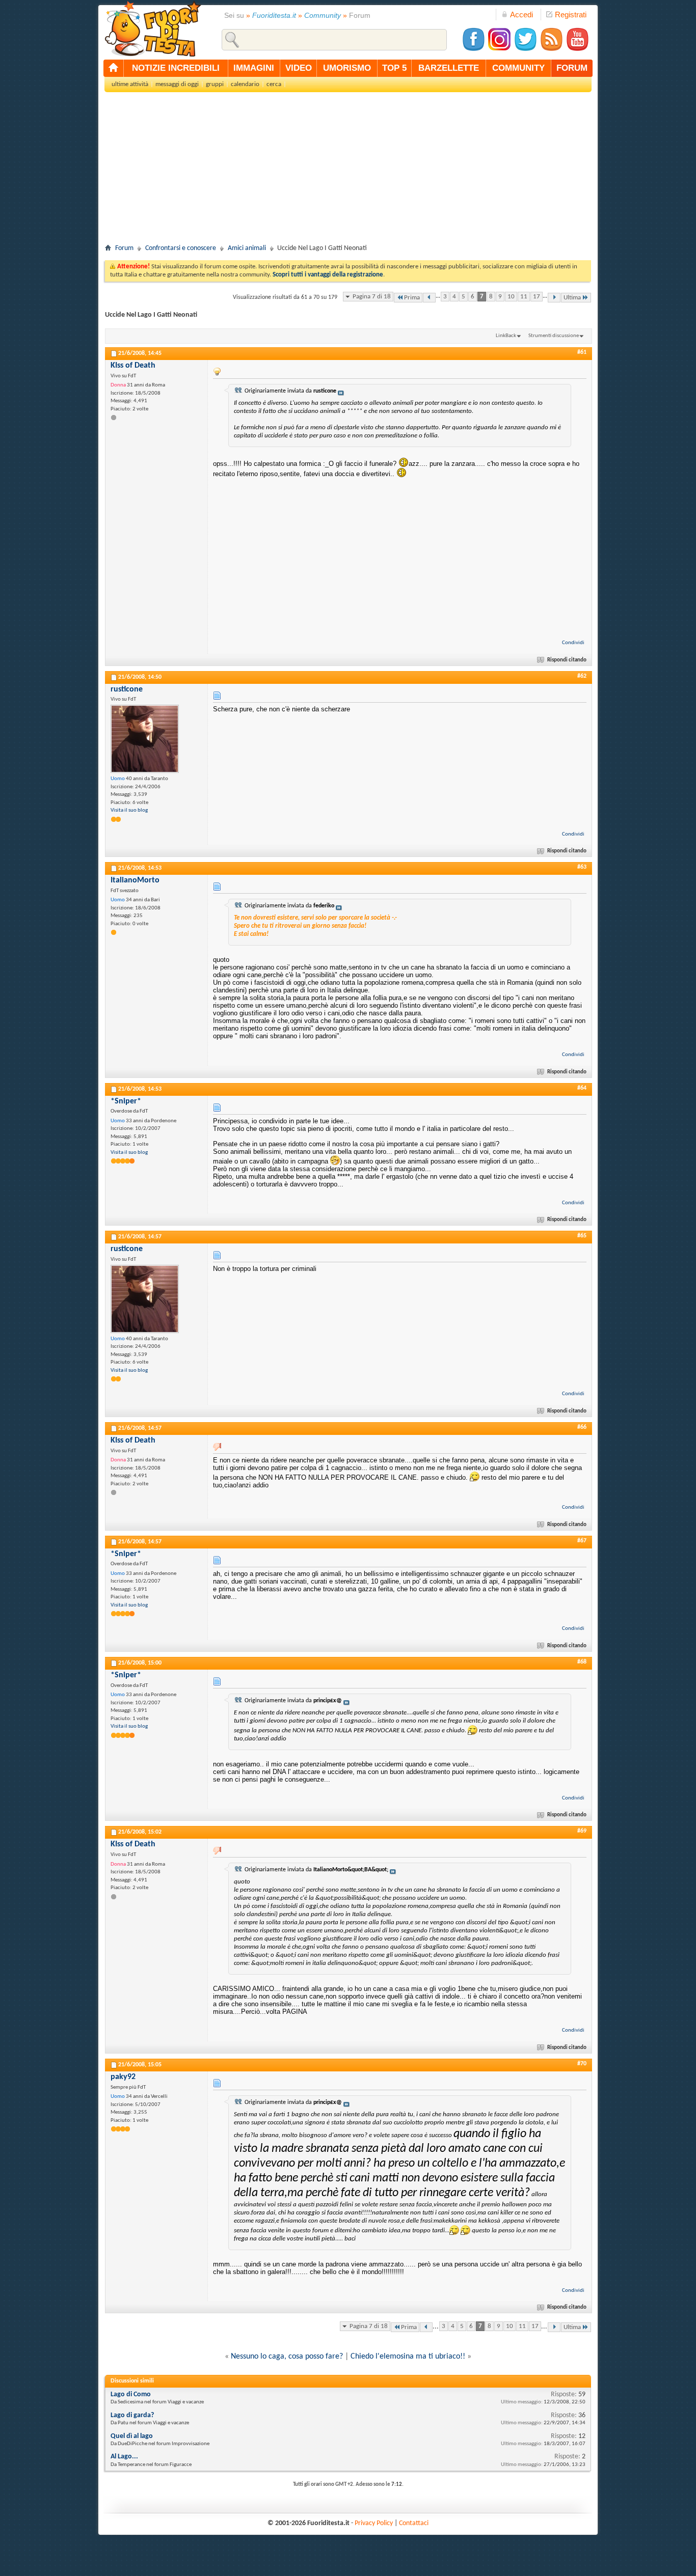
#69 (582, 1831)
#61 (582, 352)
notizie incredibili (176, 68)
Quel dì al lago (132, 2436)
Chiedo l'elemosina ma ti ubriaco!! (408, 2357)
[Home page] (114, 68)
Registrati (571, 15)
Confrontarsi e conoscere (181, 248)
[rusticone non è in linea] (145, 739)
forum (572, 68)
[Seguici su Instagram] (499, 50)
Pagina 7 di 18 (372, 297)
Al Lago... (124, 2457)
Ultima (572, 298)
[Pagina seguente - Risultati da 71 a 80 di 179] (554, 298)
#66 (582, 1427)
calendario (245, 84)
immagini (254, 68)
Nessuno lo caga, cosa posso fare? (287, 2357)
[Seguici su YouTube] (577, 50)
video (299, 68)
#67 (582, 1541)
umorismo (347, 68)
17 (537, 297)
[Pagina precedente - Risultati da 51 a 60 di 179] (429, 298)
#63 (582, 867)
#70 (582, 2064)
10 (511, 297)
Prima (412, 298)
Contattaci (414, 2523)
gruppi (215, 84)
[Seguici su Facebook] (473, 50)
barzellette (449, 68)
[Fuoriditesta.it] (153, 29)
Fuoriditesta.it (274, 15)
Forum (124, 248)
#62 (582, 676)
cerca (274, 84)
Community (323, 15)
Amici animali (247, 248)
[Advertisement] (348, 171)
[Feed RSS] (551, 50)
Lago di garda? (132, 2415)
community (518, 68)
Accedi (521, 15)
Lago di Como (131, 2394)
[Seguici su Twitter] (525, 50)
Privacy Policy (374, 2523)
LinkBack (506, 336)
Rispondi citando (567, 660)
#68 (582, 1662)
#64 (582, 1088)
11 (524, 297)
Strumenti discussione (554, 336)
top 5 (394, 68)
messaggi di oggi (177, 84)
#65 (582, 1236)
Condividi (573, 643)
